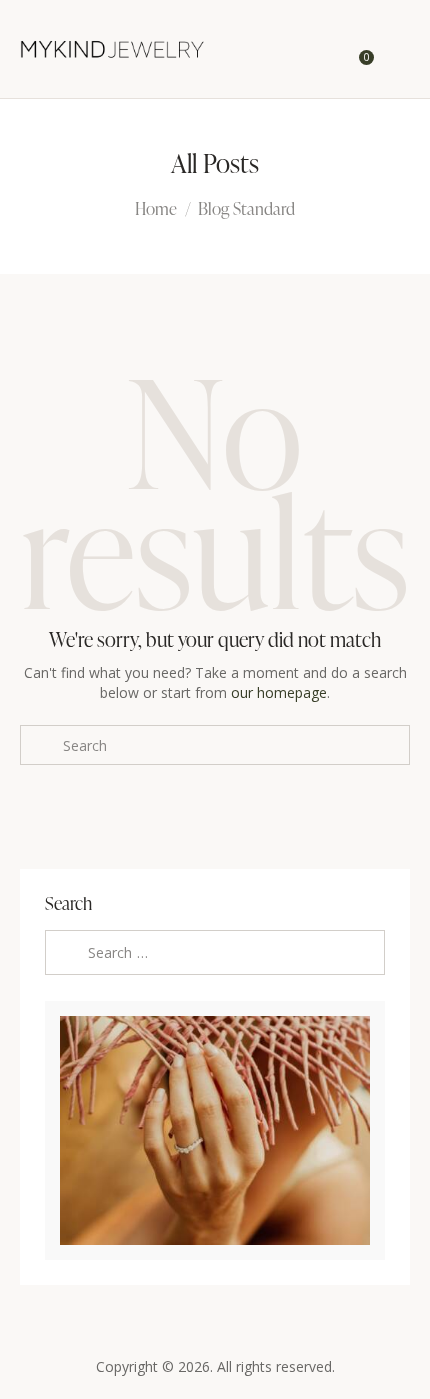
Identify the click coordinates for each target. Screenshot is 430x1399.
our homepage (279, 692)
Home (156, 209)
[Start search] (395, 53)
